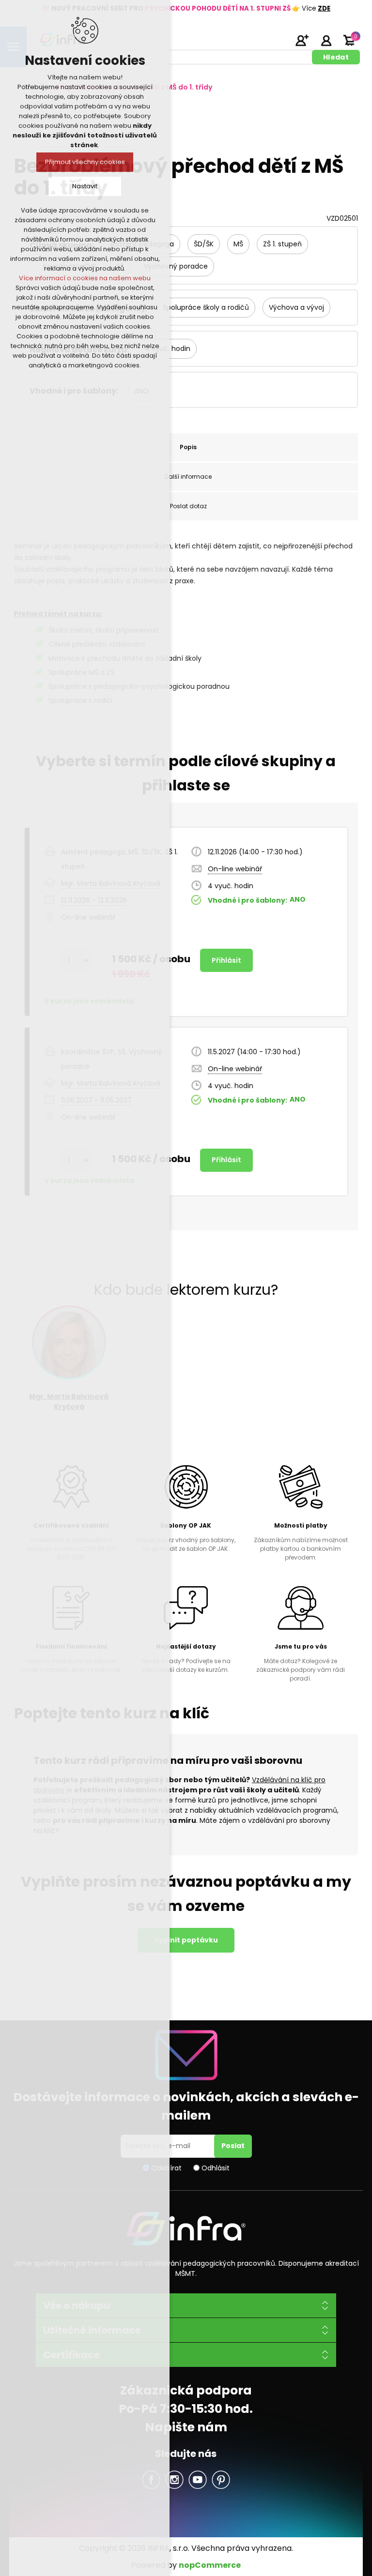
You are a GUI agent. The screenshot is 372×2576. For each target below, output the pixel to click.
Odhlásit (216, 2167)
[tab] (188, 447)
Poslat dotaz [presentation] (188, 506)
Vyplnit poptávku (186, 1940)
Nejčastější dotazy (186, 1646)
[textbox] (173, 57)
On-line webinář (235, 869)
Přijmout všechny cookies (85, 162)
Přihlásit (326, 40)
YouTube (198, 2480)
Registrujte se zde (302, 40)
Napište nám (186, 2427)
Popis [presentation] (188, 447)
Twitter (174, 2480)
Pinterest (221, 2480)
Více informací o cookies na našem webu (85, 278)
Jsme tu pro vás (301, 1646)
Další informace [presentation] (188, 477)
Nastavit (85, 186)
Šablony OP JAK (186, 1525)
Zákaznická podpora (186, 2390)
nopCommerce (210, 2565)
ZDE (324, 8)
